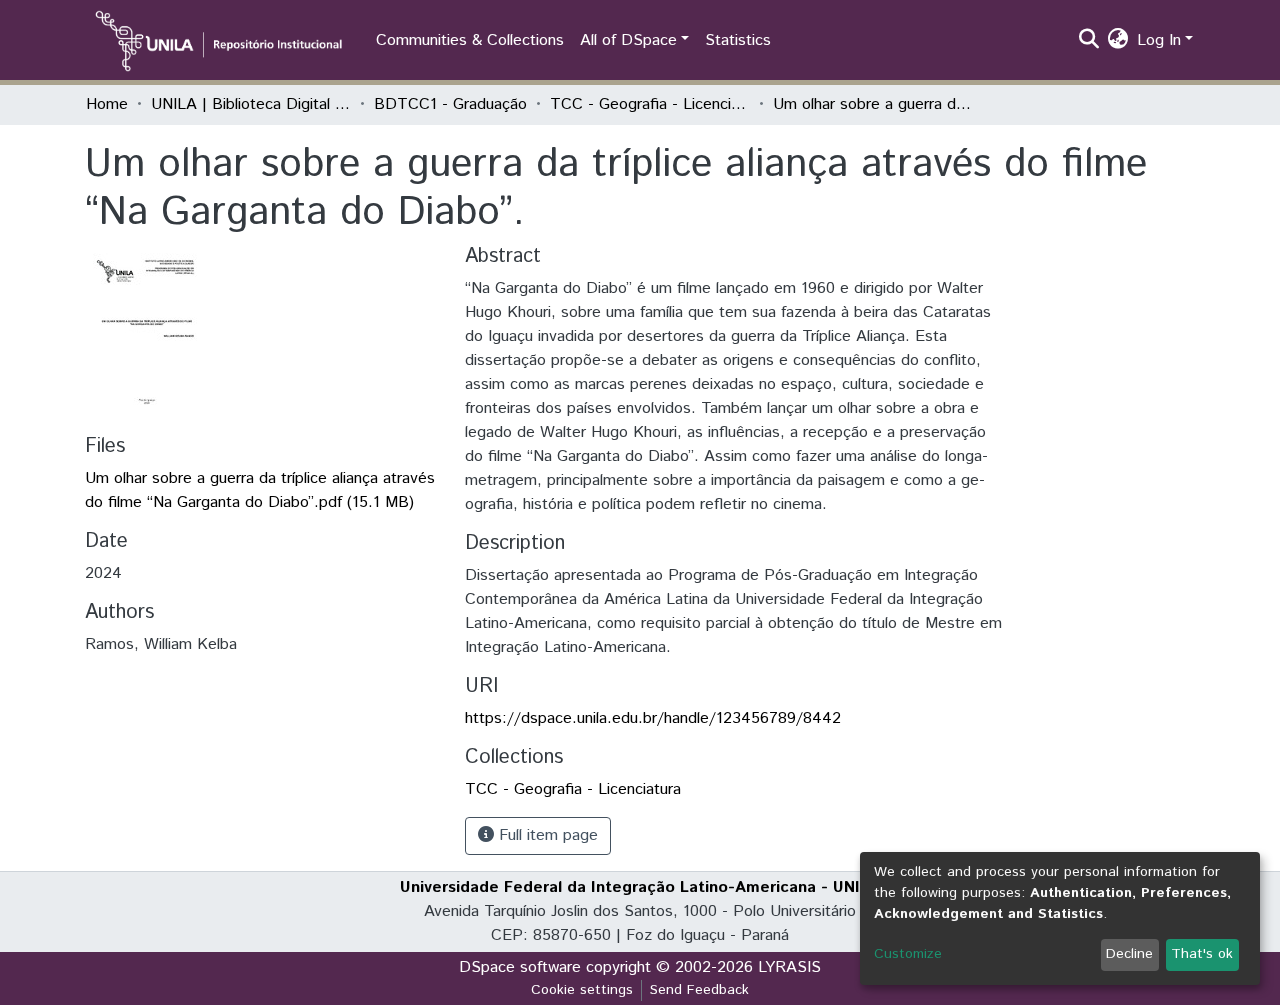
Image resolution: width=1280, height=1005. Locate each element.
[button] (1118, 41)
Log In (1159, 40)
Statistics (738, 40)
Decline (1129, 954)
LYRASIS (789, 967)
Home (107, 104)
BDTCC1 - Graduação (450, 104)
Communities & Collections (470, 40)
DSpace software (520, 967)
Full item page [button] (546, 835)
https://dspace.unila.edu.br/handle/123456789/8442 (653, 718)
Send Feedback (699, 990)
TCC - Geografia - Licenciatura (650, 104)
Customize (908, 954)
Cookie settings (582, 990)
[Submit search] (1089, 41)
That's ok (1202, 954)
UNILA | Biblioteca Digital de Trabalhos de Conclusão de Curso (251, 104)
